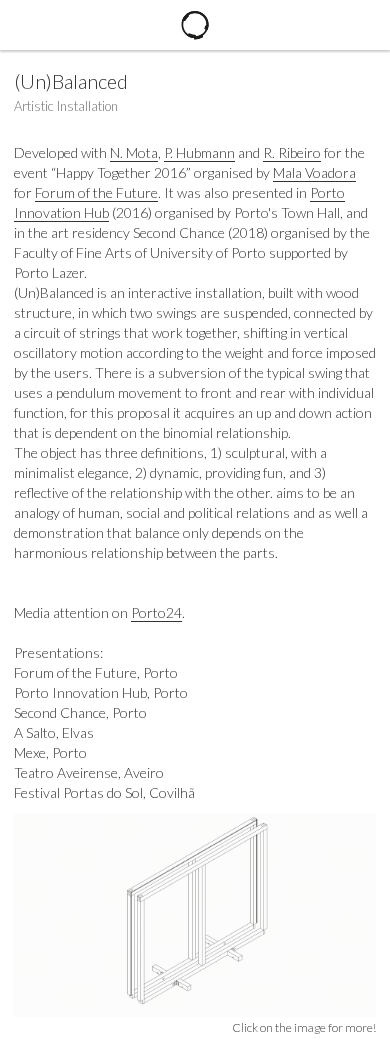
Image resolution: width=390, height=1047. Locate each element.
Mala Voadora (314, 172)
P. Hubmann (199, 152)
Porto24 (156, 612)
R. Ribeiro (292, 152)
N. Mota (134, 152)
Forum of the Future (96, 192)
